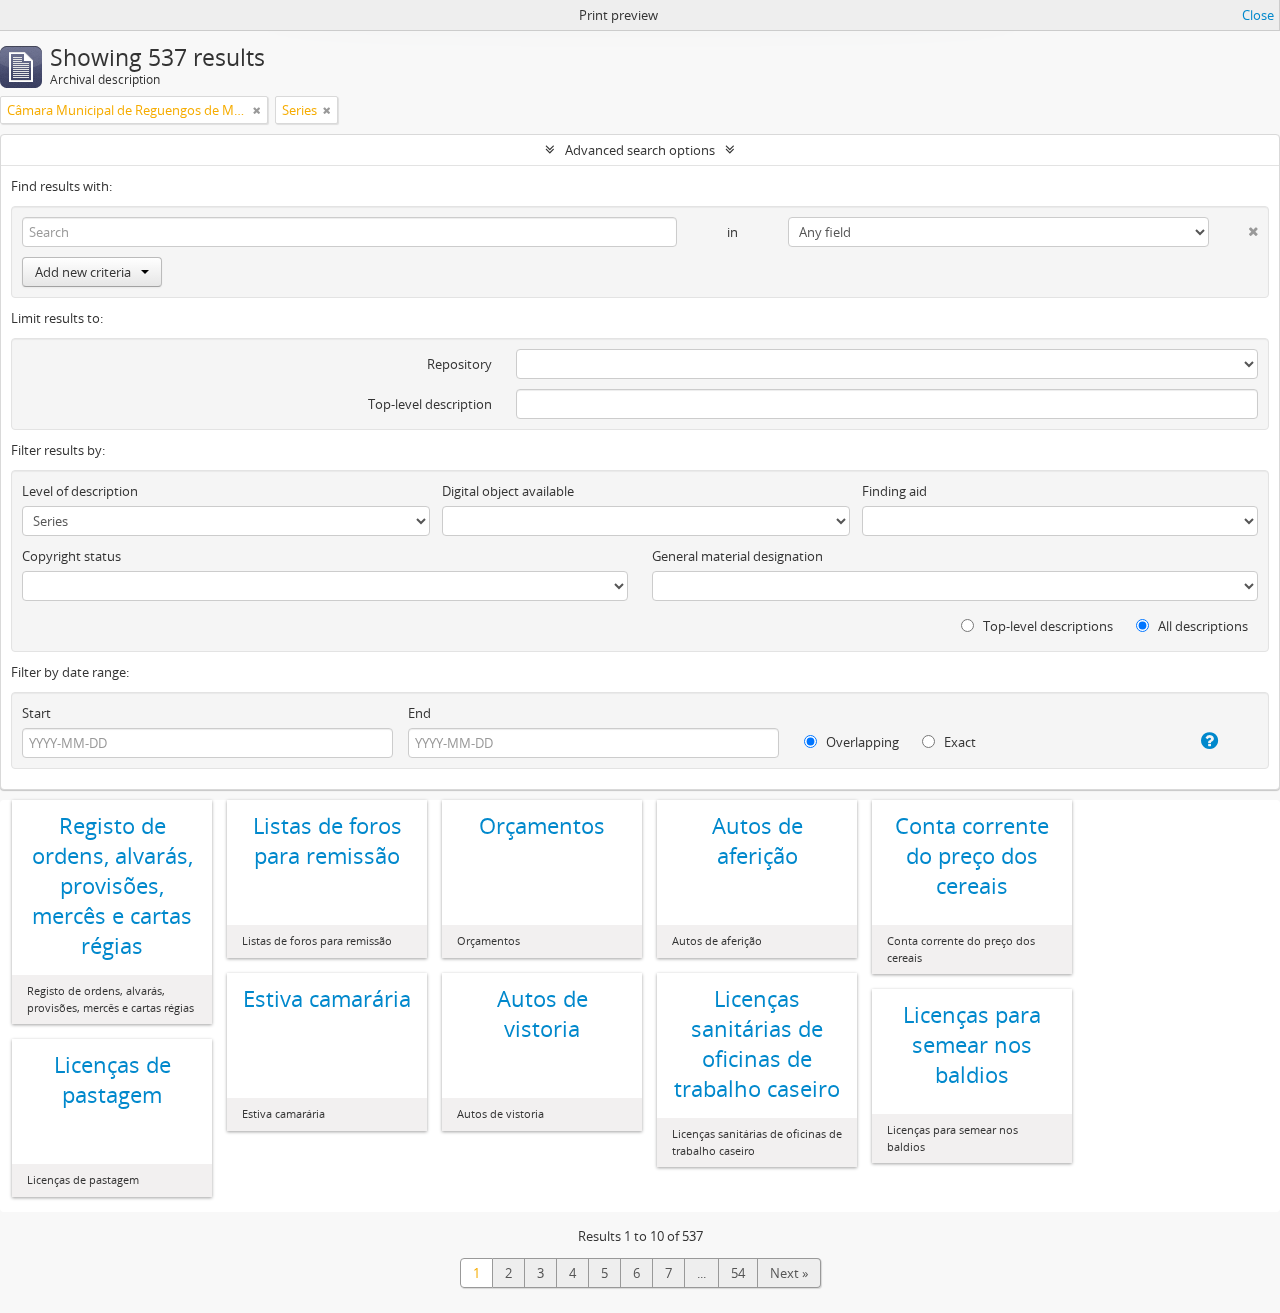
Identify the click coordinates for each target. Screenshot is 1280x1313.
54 (738, 1273)
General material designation (737, 556)
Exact (958, 742)
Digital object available (508, 491)
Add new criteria (83, 272)
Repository (459, 364)
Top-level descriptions (1046, 626)
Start (36, 713)
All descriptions (1201, 626)
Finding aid (894, 491)
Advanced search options (640, 150)
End (419, 713)
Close (1258, 15)
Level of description (80, 491)
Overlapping (861, 742)
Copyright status (71, 556)
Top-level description (430, 404)
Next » (789, 1273)
